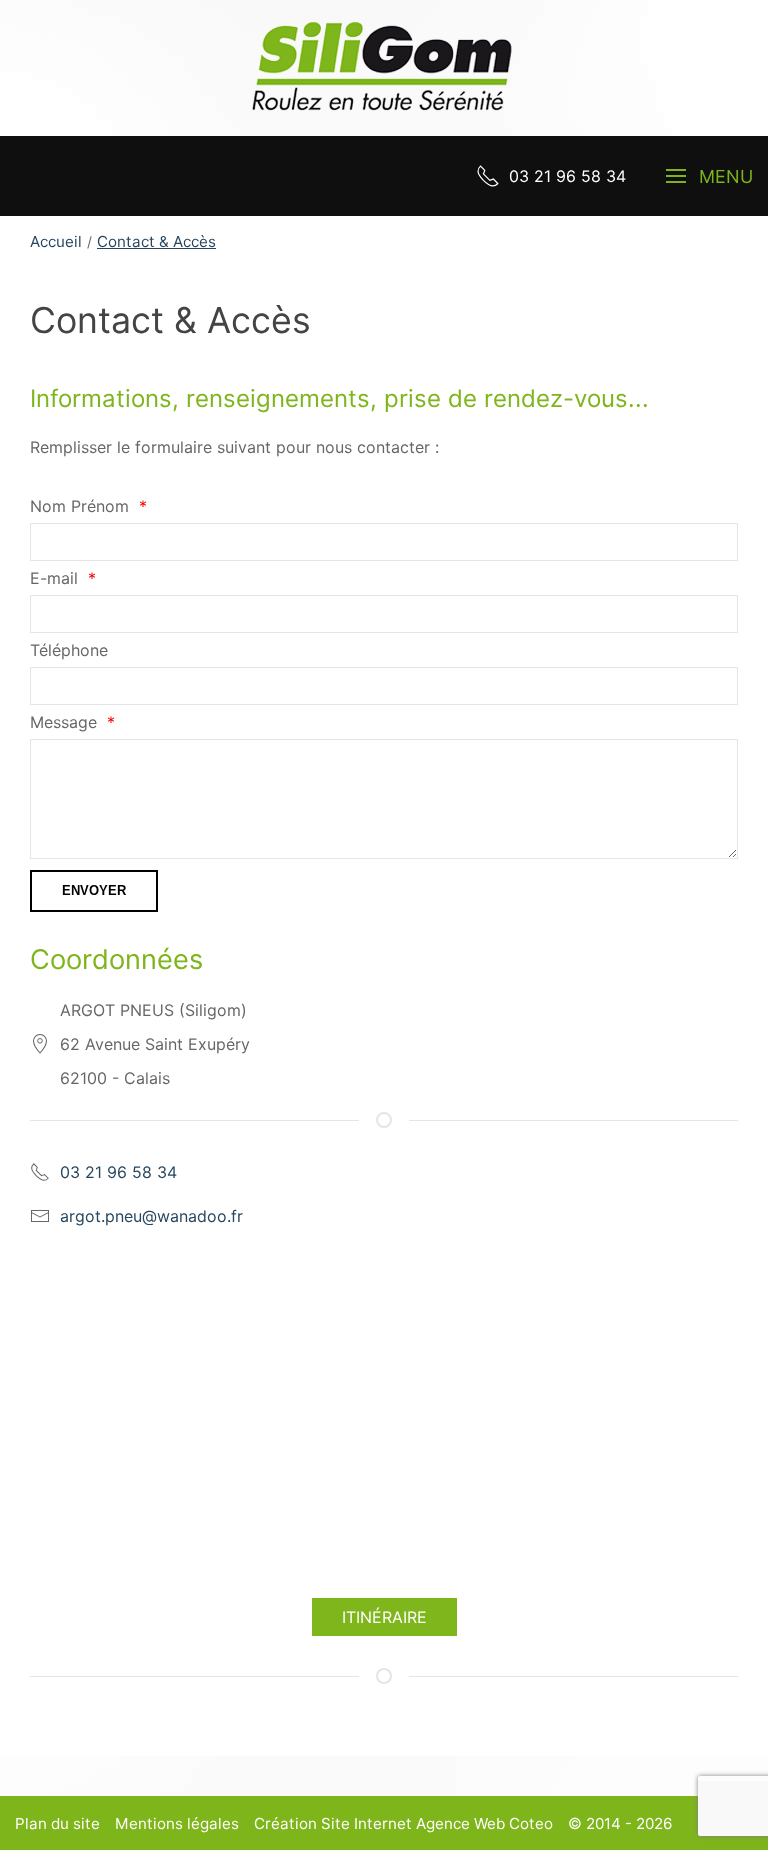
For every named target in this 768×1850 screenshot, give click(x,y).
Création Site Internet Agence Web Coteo (403, 1823)
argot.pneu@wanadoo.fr (151, 1216)
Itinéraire (384, 1617)
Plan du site (57, 1823)
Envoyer (94, 890)
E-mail (54, 578)
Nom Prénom (79, 506)
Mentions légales (177, 1823)
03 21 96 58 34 (118, 1172)
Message (63, 722)
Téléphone (69, 650)
